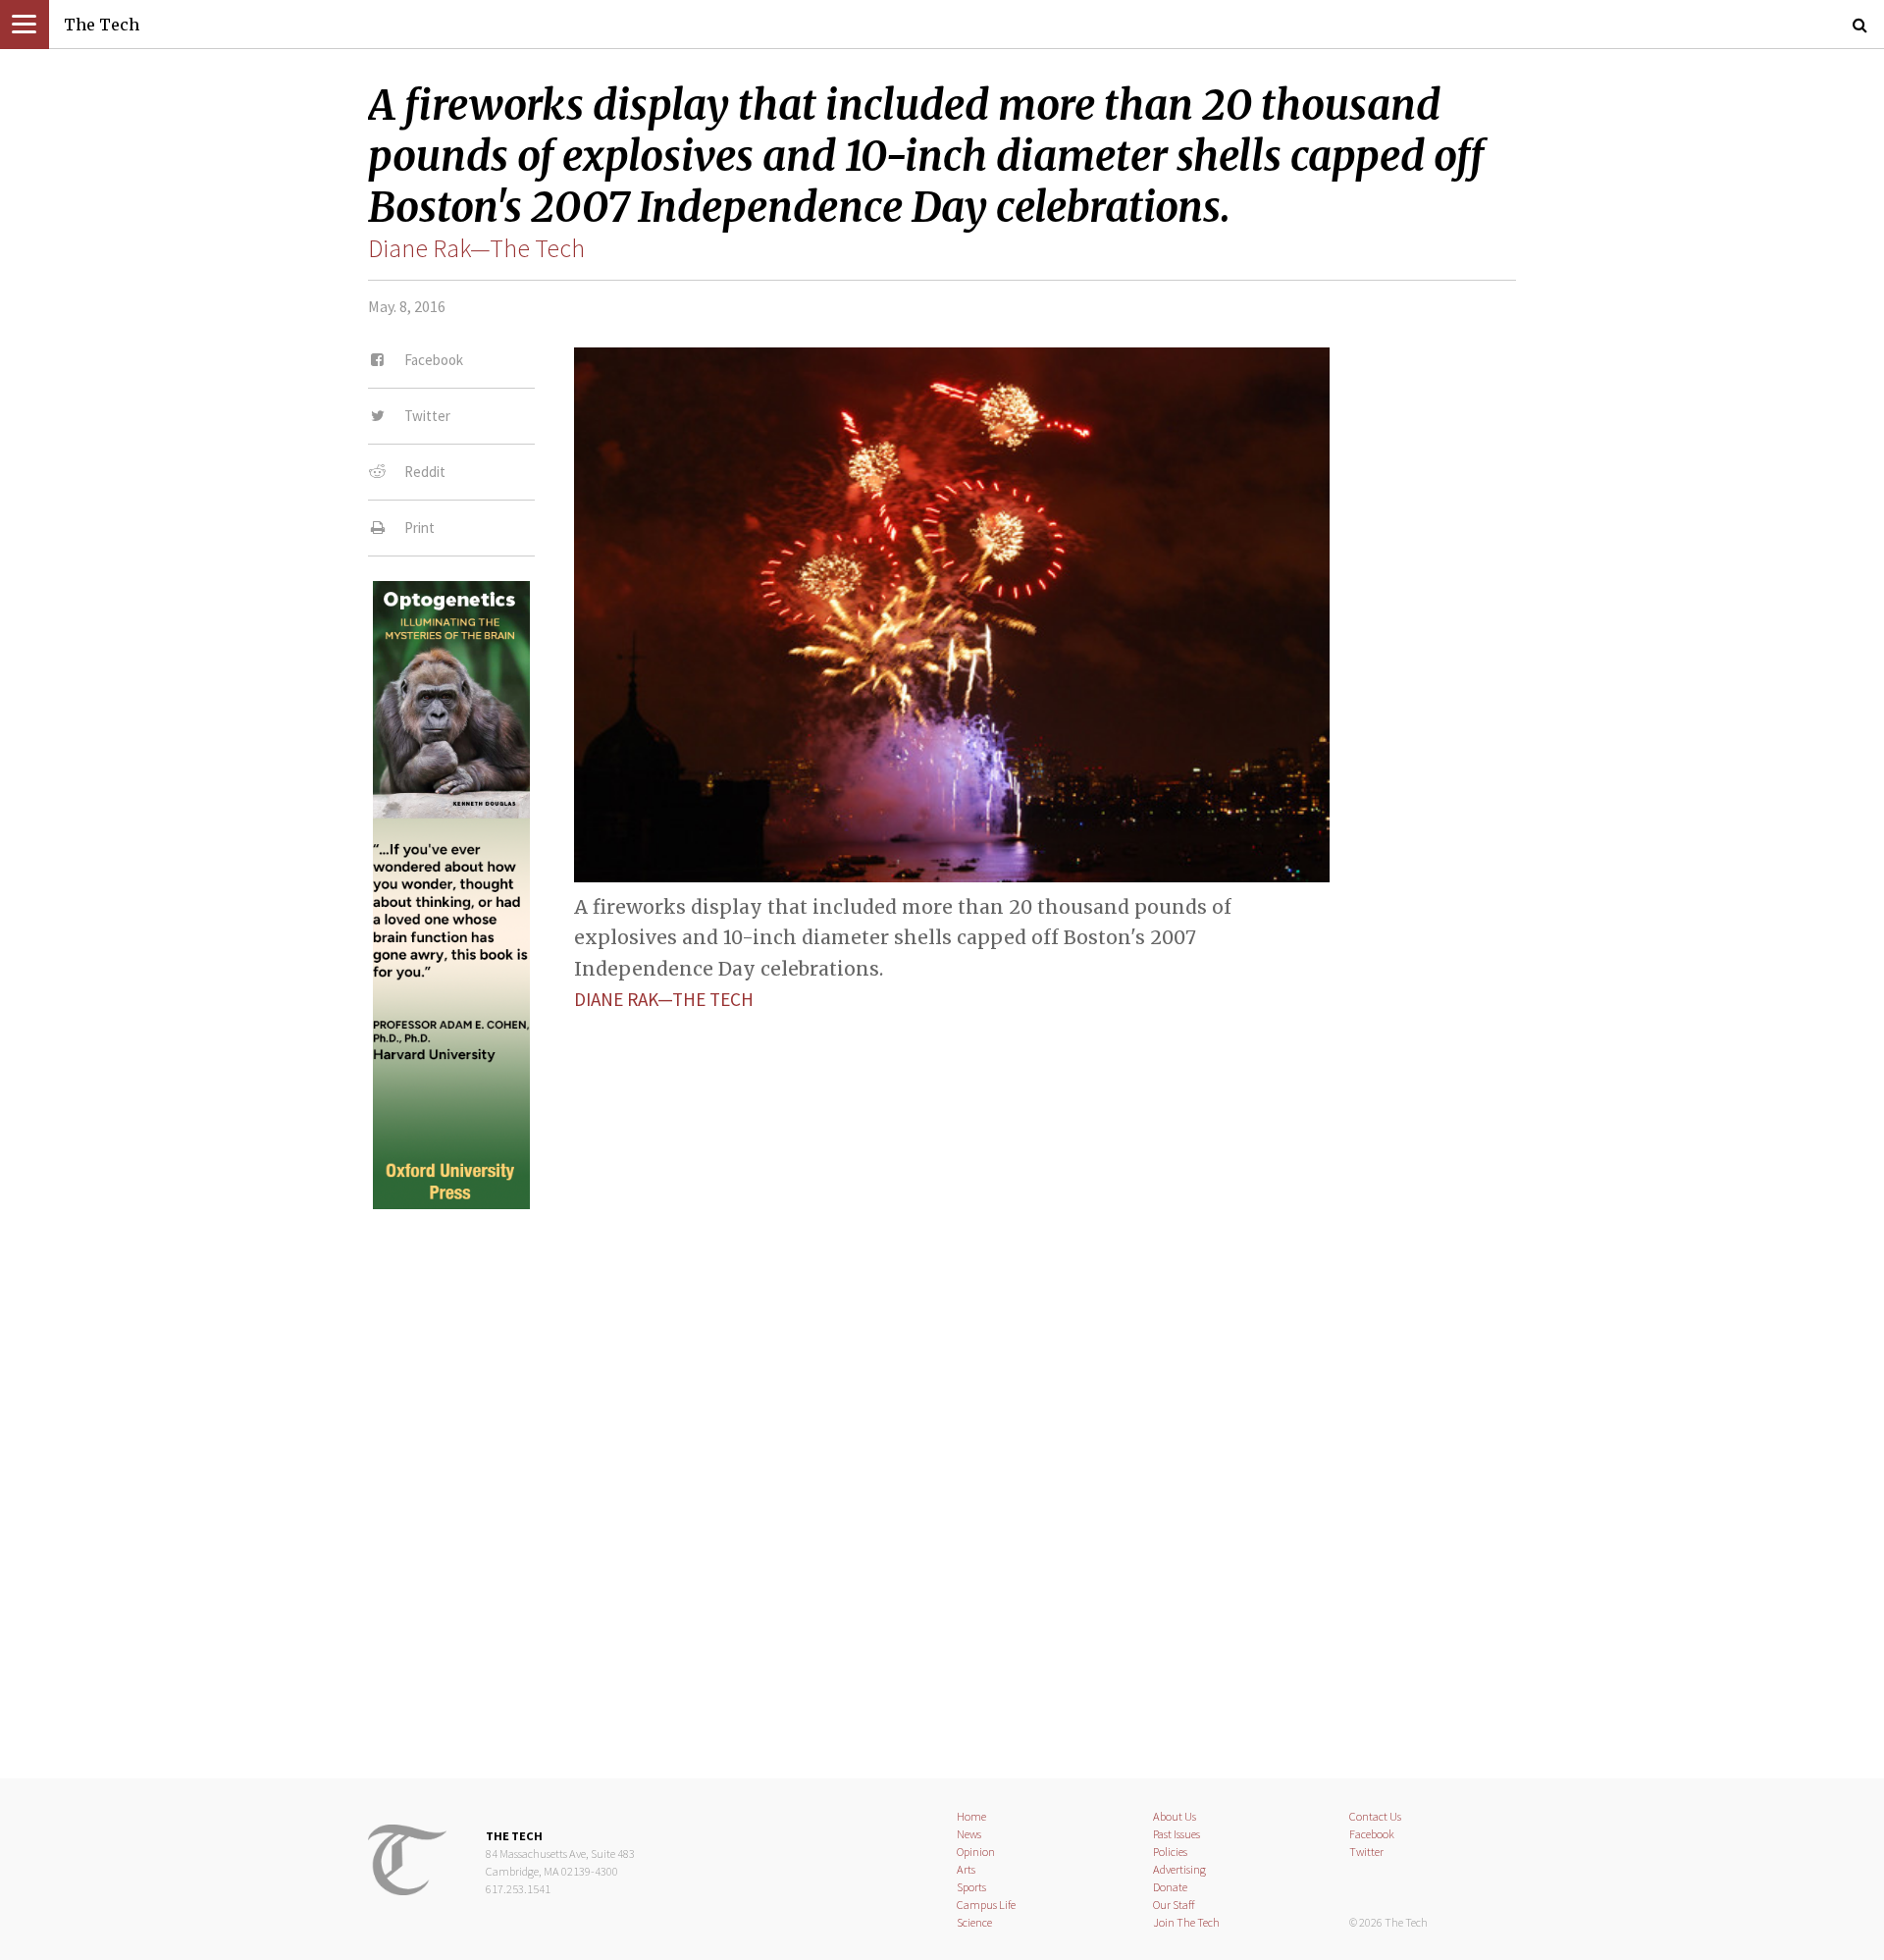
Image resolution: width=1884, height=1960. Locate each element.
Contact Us (1375, 1816)
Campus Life (986, 1905)
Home (971, 1816)
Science (974, 1922)
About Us (1175, 1816)
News (969, 1834)
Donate (1170, 1887)
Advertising (1179, 1869)
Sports (971, 1887)
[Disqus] (942, 1477)
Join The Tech (1186, 1922)
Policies (1170, 1852)
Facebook (1372, 1834)
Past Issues (1177, 1834)
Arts (966, 1869)
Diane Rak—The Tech (476, 248)
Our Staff (1174, 1905)
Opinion (976, 1852)
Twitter (1366, 1852)
